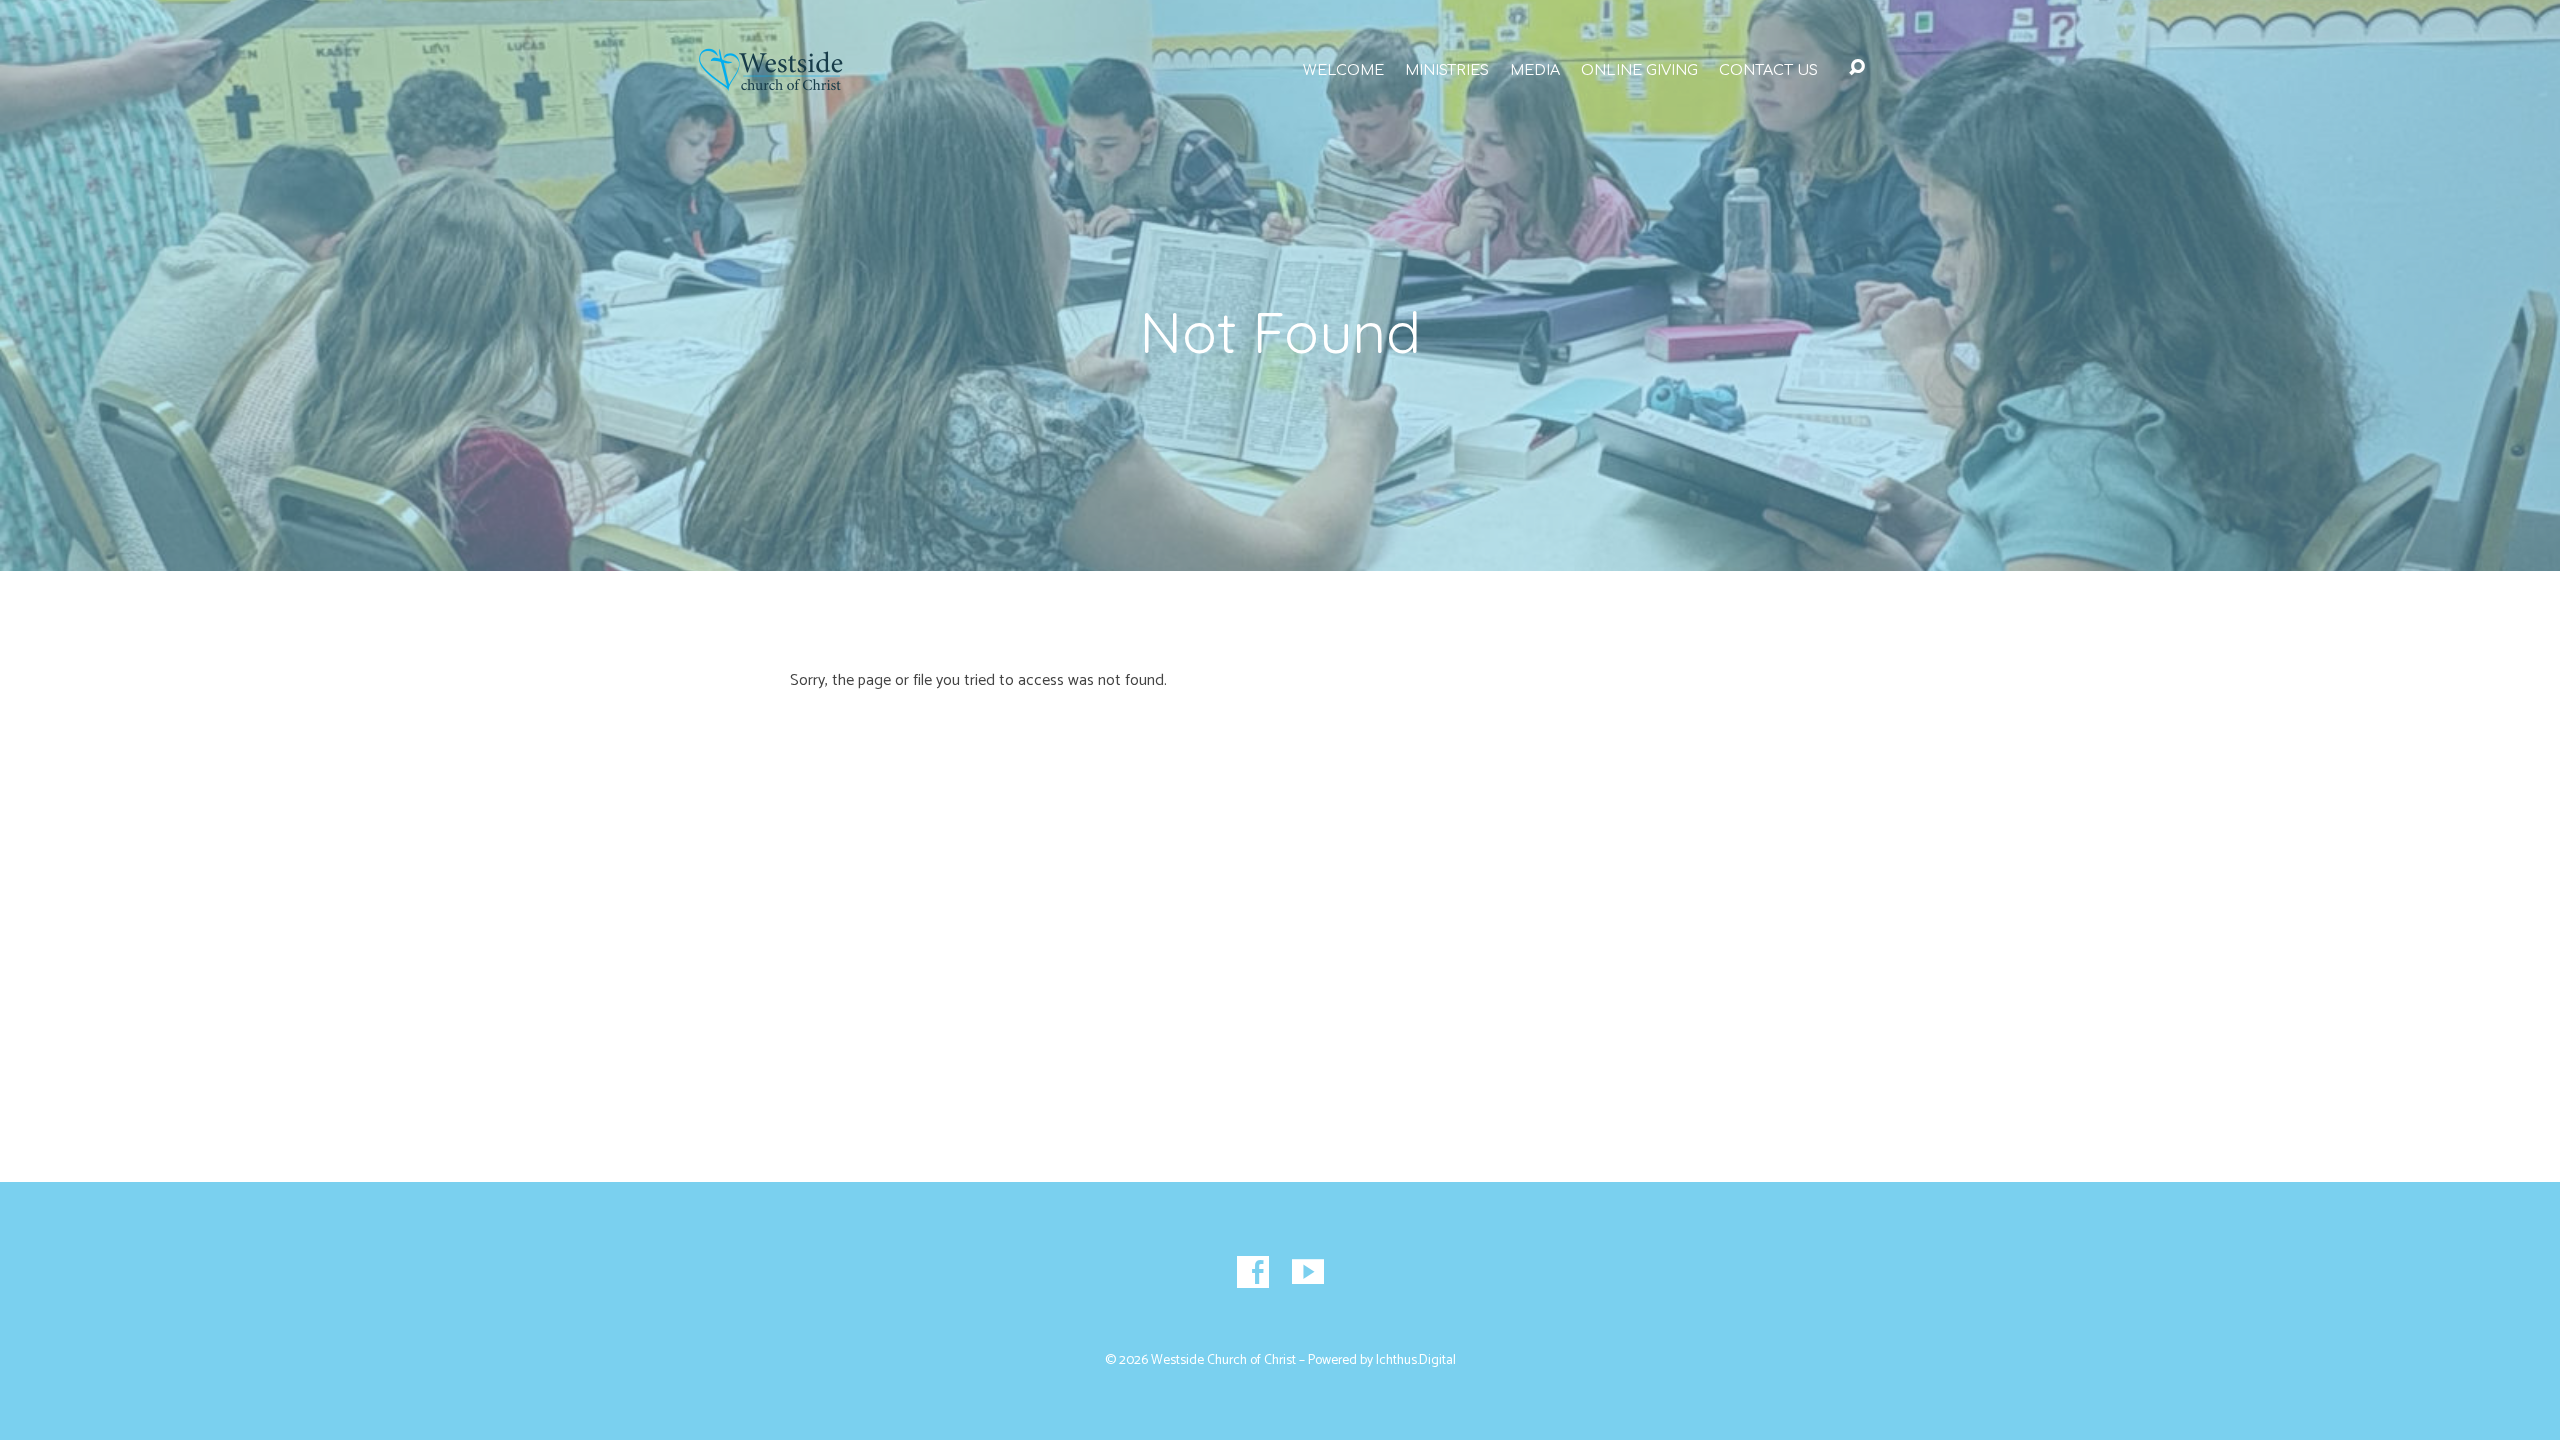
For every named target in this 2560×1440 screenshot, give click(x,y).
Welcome (1343, 70)
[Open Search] (1857, 68)
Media (1535, 70)
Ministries (1447, 70)
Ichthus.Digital (1416, 1360)
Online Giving (1639, 70)
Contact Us (1768, 70)
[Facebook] (1253, 1272)
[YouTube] (1308, 1272)
